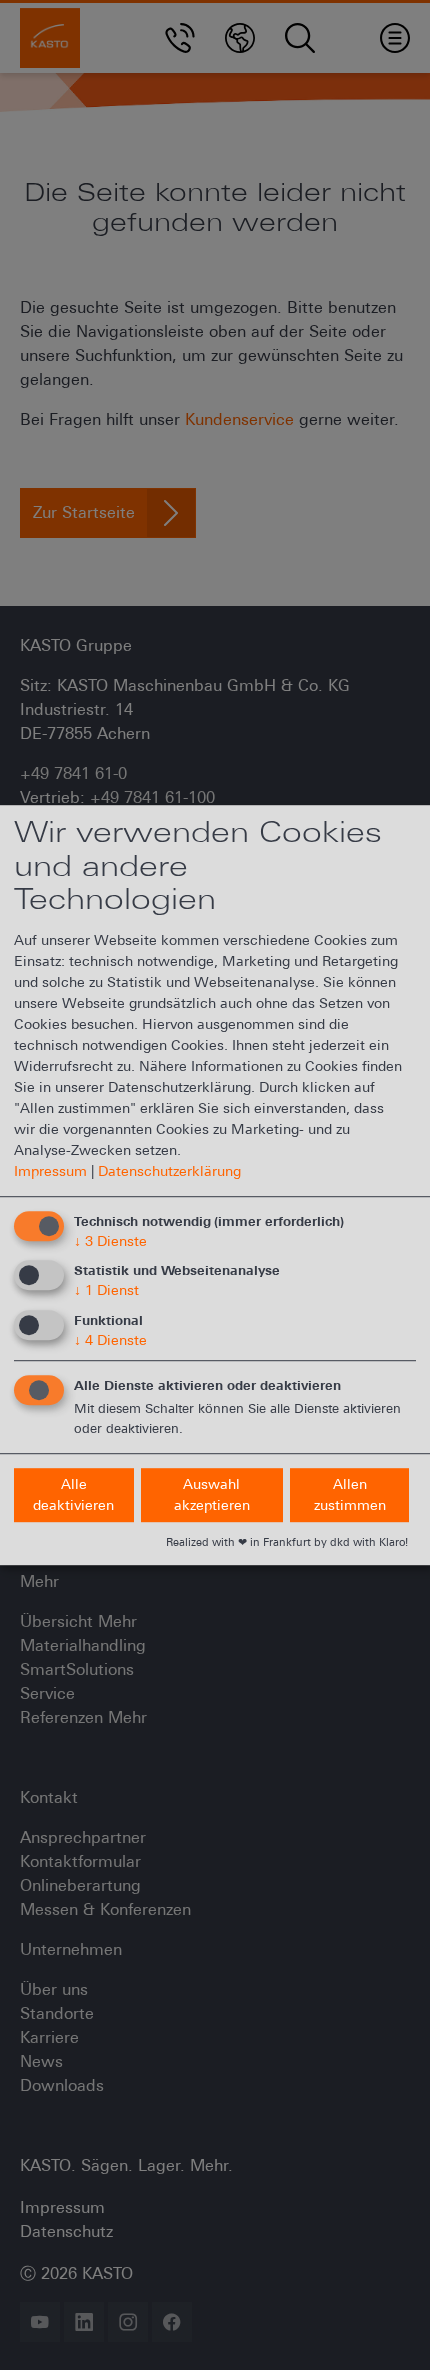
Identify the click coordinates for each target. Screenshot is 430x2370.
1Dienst (106, 1291)
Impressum (50, 1171)
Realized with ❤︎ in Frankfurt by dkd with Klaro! (287, 1542)
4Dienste (110, 1340)
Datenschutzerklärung (169, 1171)
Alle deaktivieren (73, 1494)
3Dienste (110, 1241)
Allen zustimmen (350, 1494)
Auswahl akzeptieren (212, 1494)
